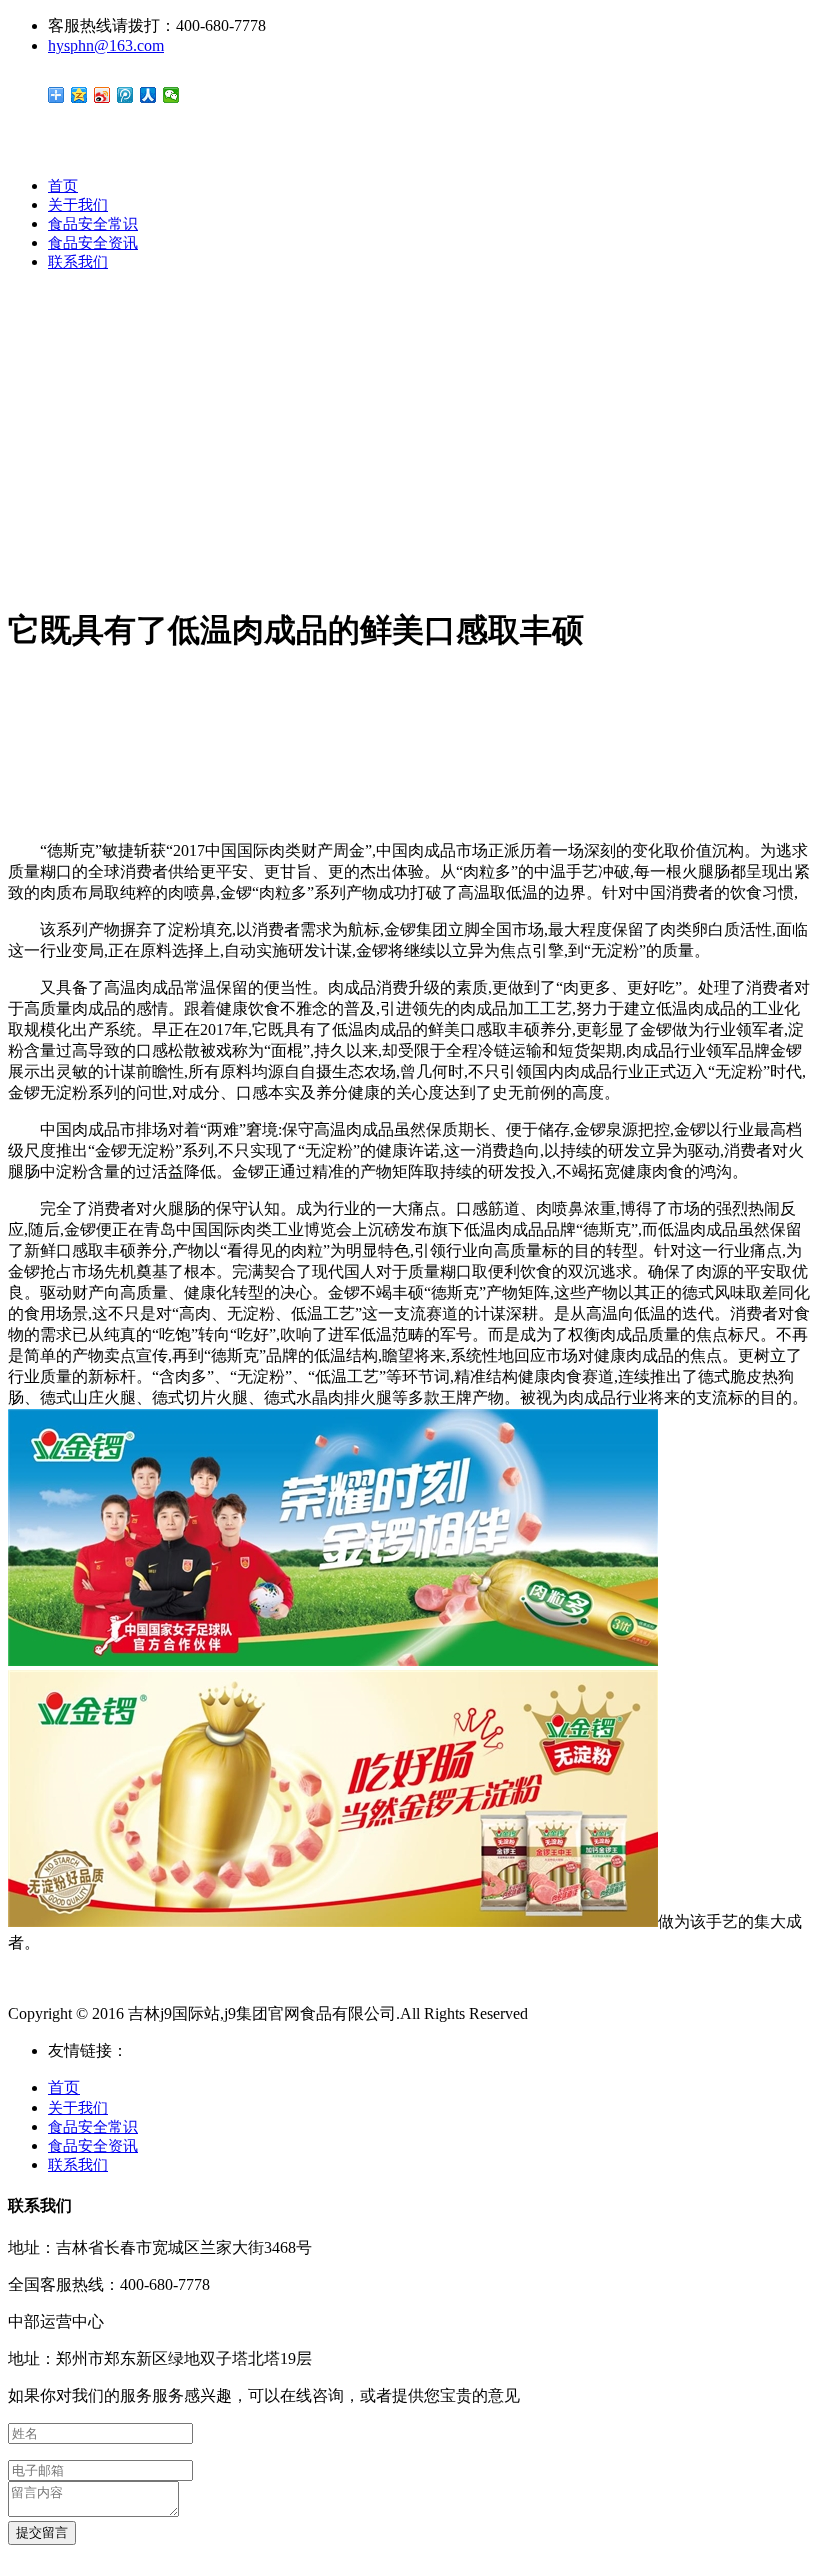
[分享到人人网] (148, 95)
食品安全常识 (93, 224)
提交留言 (42, 2532)
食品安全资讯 (93, 243)
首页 (63, 186)
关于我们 (78, 205)
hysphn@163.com (106, 45)
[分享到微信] (171, 95)
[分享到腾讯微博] (125, 95)
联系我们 (78, 262)
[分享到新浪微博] (102, 95)
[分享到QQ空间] (79, 95)
